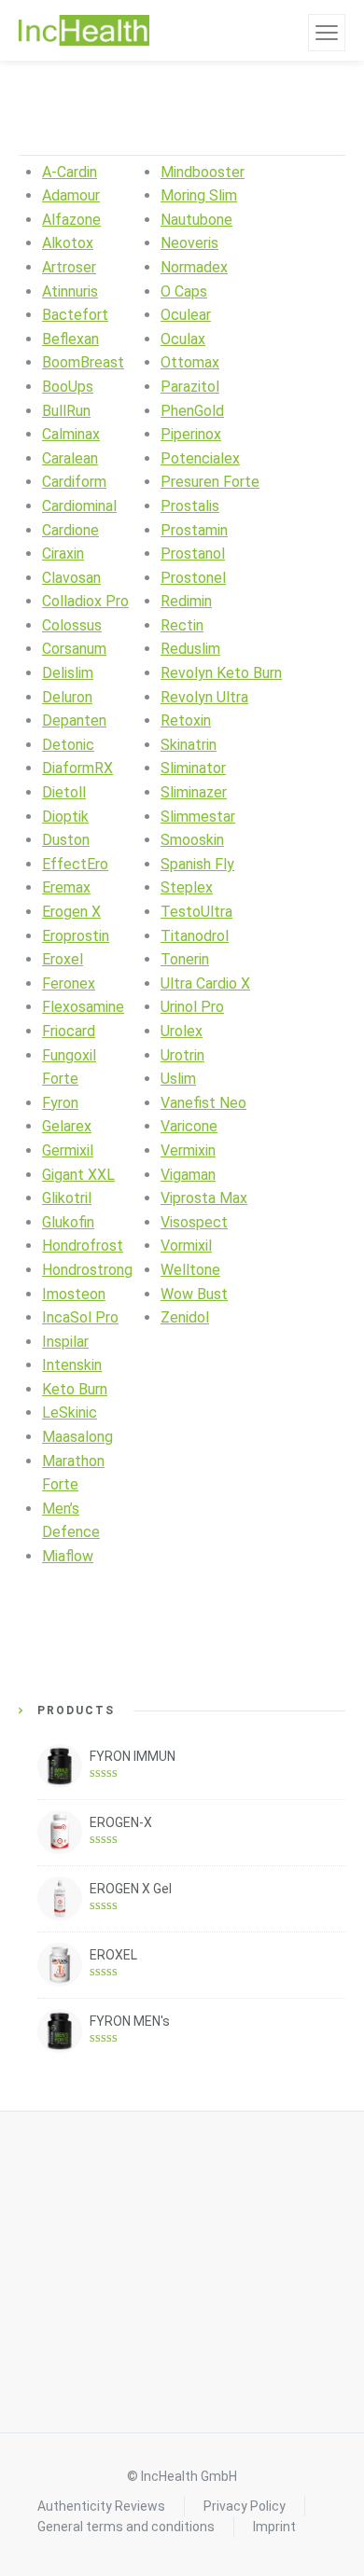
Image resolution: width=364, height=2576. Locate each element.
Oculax (183, 339)
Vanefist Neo (203, 1103)
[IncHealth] (84, 31)
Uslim (178, 1079)
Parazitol (190, 387)
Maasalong (77, 1437)
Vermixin (188, 1150)
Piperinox (191, 434)
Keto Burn (75, 1389)
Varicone (189, 1126)
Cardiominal (79, 506)
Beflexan (70, 339)
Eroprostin (76, 936)
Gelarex (67, 1126)
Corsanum (74, 649)
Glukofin (68, 1222)
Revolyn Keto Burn (221, 673)
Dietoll (64, 792)
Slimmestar (198, 817)
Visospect (194, 1222)
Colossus (72, 625)
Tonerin (185, 959)
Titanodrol (195, 936)
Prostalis (190, 506)
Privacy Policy (245, 2506)
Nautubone (196, 220)
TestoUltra (196, 912)
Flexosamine (83, 1007)
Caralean (70, 458)
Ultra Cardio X (205, 983)
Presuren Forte (210, 482)
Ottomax (190, 362)
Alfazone (71, 220)
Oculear (186, 315)
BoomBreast (83, 362)
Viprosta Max (204, 1198)
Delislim (68, 673)
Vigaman (188, 1175)
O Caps (184, 291)
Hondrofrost (83, 1246)
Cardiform (74, 482)
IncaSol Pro (80, 1317)
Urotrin (182, 1055)
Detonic (68, 745)
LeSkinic (70, 1413)
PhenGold (192, 411)
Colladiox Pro (85, 601)
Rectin (182, 625)
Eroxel (63, 959)
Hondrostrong (87, 1270)
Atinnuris (70, 291)
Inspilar (65, 1342)
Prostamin (194, 530)
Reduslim (190, 649)
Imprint (274, 2527)
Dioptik (65, 817)
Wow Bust (194, 1294)
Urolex (182, 1031)
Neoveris (189, 243)
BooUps (68, 387)
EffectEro (75, 864)
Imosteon (74, 1294)
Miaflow (68, 1556)
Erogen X (71, 912)
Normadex (194, 267)
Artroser (69, 267)
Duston (66, 840)
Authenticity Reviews (101, 2506)
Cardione (70, 530)
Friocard (69, 1031)
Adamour (71, 195)
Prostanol (193, 554)
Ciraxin (63, 554)
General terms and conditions (126, 2527)
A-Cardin (70, 172)
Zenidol (185, 1317)
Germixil (68, 1150)
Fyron (60, 1103)
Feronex (69, 983)
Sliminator (193, 768)
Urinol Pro (192, 1007)
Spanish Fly (197, 864)
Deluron (67, 697)
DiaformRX (77, 768)
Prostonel (193, 578)
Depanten (74, 720)
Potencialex (200, 458)
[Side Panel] (327, 33)
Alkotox (68, 243)
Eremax (66, 887)
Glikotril (67, 1198)
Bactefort (75, 315)
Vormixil (186, 1246)
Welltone (190, 1270)
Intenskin (72, 1365)
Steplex (187, 887)
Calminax (71, 434)
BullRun (66, 411)
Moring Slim (199, 195)
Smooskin (192, 840)
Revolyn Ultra (204, 697)
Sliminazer (194, 792)
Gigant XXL (78, 1175)
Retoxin (186, 720)
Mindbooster (203, 172)
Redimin (186, 601)
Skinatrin (189, 745)
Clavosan (71, 578)
